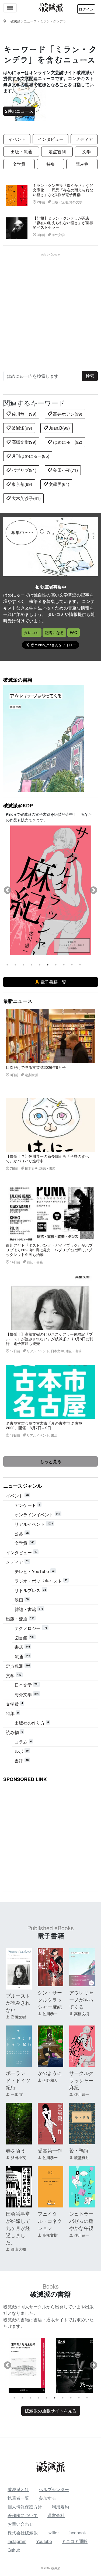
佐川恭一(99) (23, 414)
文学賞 (19, 164)
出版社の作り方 (32, 1723)
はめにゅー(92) (67, 442)
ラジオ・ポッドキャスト (41, 1581)
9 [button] (72, 965)
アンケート (27, 1505)
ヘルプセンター (54, 2489)
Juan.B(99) (59, 428)
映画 (22, 1600)
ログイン (86, 9)
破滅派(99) (21, 428)
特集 (51, 164)
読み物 (82, 164)
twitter (53, 2533)
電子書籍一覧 (53, 982)
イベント (17, 139)
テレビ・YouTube (34, 1571)
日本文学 (27, 1685)
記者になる (54, 632)
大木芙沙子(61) (26, 498)
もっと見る (51, 1461)
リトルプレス (30, 1590)
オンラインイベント (37, 1515)
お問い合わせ (20, 2524)
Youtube (44, 2541)
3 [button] (23, 965)
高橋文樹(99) (23, 442)
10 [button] (80, 965)
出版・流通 (21, 152)
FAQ (74, 632)
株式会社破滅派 (23, 2533)
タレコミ (32, 632)
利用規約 (60, 2507)
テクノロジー (31, 1628)
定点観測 (57, 152)
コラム (23, 1742)
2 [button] (15, 965)
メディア (84, 139)
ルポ (22, 1751)
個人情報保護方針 (25, 2507)
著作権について (23, 2515)
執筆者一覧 (18, 2498)
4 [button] (32, 965)
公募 (22, 1534)
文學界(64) (58, 484)
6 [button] (48, 965)
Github (14, 2550)
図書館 (24, 1638)
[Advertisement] (50, 307)
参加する (47, 2498)
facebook (77, 2533)
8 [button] (64, 965)
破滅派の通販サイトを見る (51, 2411)
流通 (22, 1657)
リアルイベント (34, 1524)
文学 (86, 152)
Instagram (17, 2541)
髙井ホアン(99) (67, 414)
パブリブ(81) (23, 470)
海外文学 (27, 1694)
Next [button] (93, 890)
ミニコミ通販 (75, 2541)
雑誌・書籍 (29, 1609)
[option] (50, 890)
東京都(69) (21, 484)
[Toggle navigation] (10, 8)
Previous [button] (8, 890)
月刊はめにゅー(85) (30, 456)
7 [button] (56, 965)
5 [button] (40, 965)
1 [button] (7, 965)
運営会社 (56, 2515)
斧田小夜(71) (65, 470)
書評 (22, 1761)
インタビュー (51, 139)
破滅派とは (18, 2489)
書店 (22, 1647)
